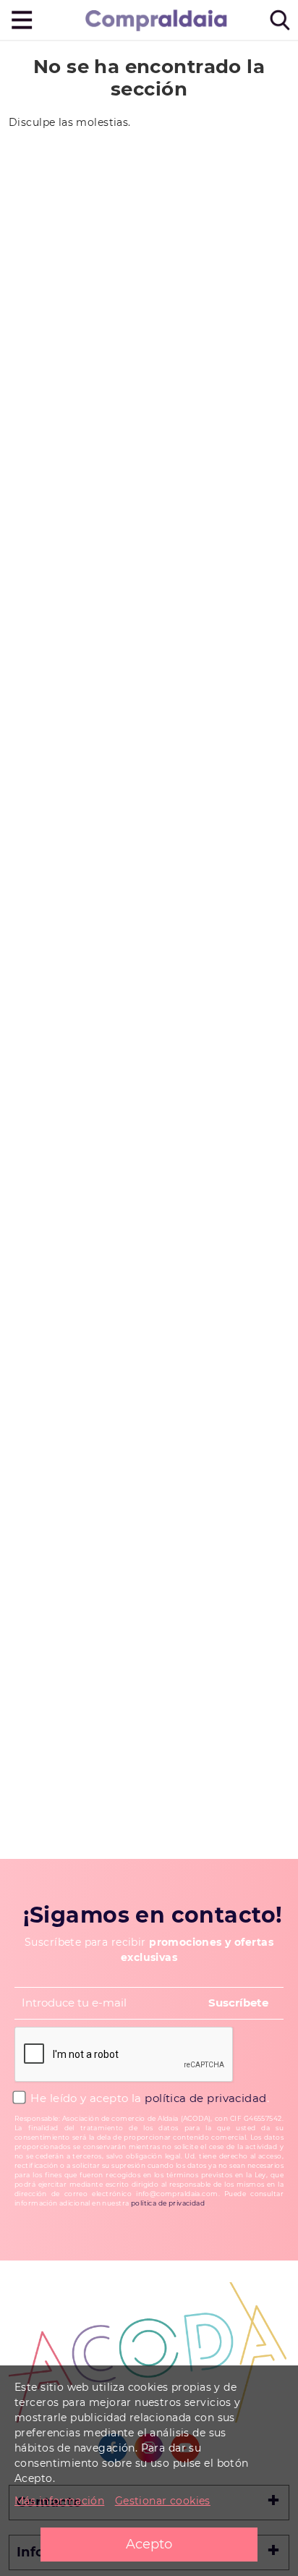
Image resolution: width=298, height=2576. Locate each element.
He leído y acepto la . (148, 2098)
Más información (59, 2501)
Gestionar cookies (163, 2501)
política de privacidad (205, 2098)
